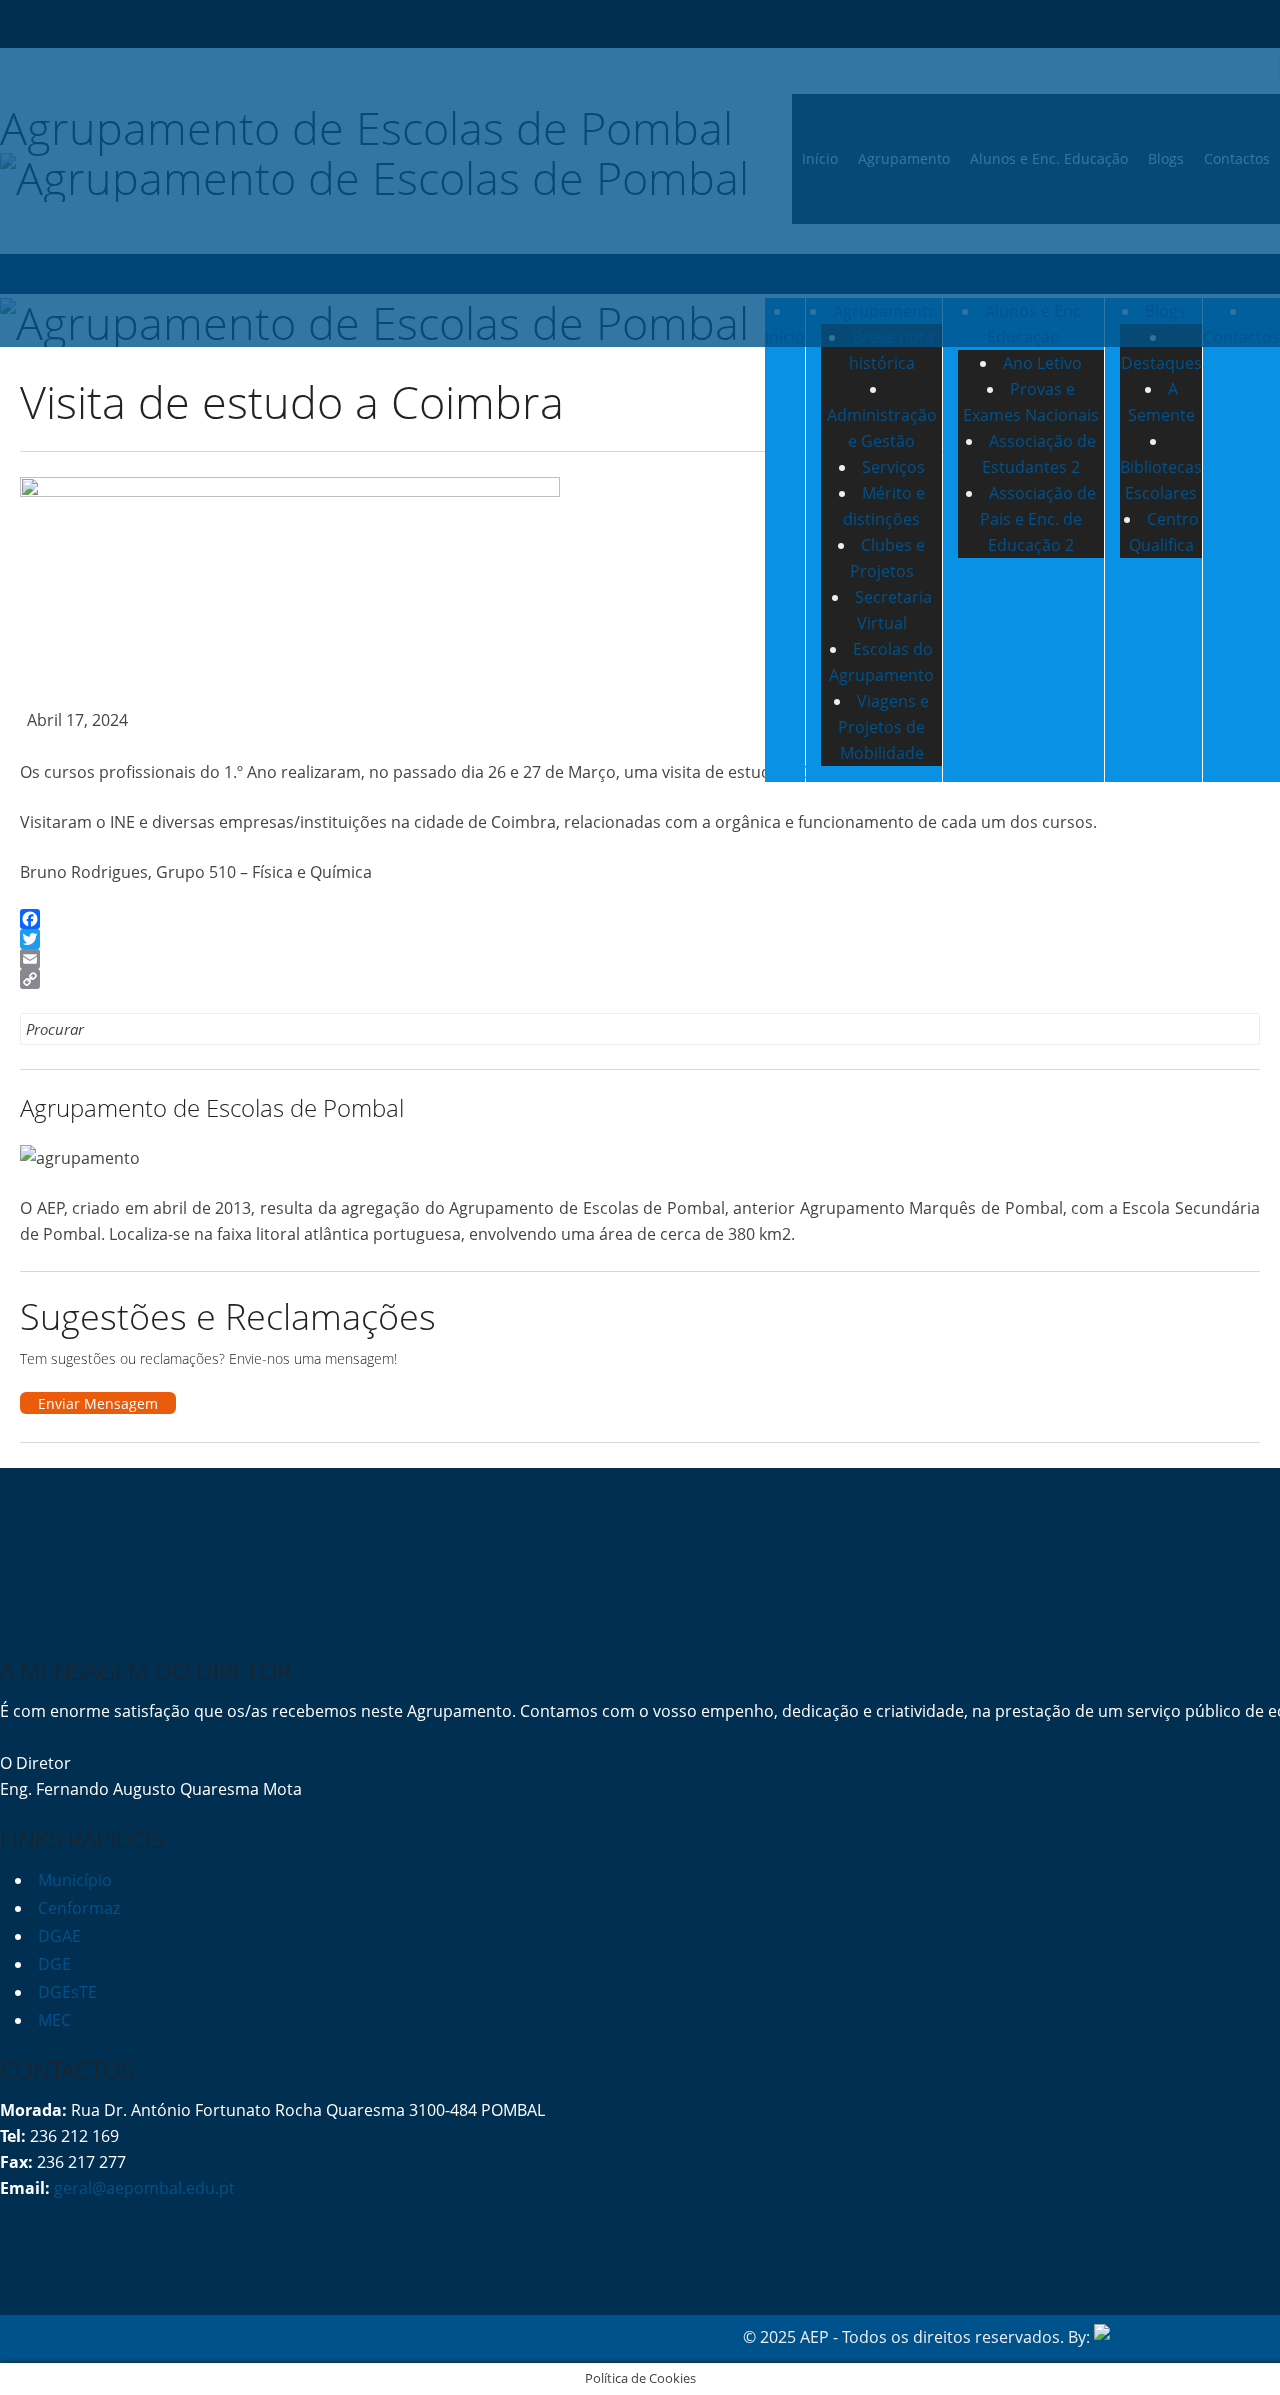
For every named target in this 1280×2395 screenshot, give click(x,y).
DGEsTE (67, 1992)
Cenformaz (79, 1908)
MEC (54, 2020)
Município (75, 1880)
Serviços (893, 467)
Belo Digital (1237, 2337)
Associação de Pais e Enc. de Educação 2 (1038, 519)
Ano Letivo (1042, 363)
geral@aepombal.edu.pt (142, 2188)
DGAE (59, 1936)
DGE (54, 1964)
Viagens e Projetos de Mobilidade (883, 727)
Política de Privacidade (85, 2337)
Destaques (1161, 363)
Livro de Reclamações (255, 2337)
